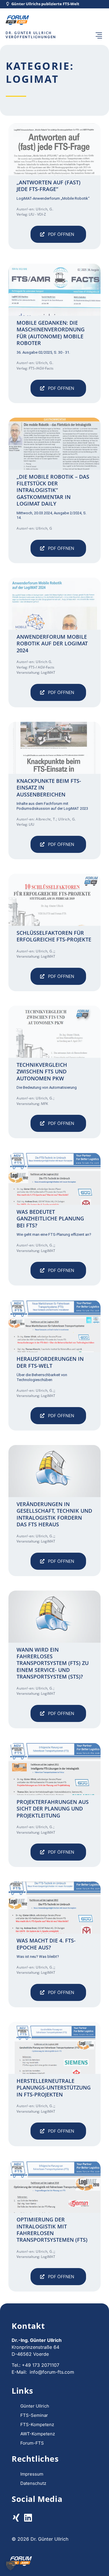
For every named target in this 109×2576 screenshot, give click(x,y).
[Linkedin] (28, 2518)
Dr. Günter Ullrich (29, 33)
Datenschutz (33, 2483)
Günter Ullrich (35, 2406)
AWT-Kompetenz (38, 2434)
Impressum (32, 2474)
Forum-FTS (32, 2443)
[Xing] (16, 2518)
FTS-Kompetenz (37, 2424)
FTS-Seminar (34, 2415)
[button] (99, 36)
